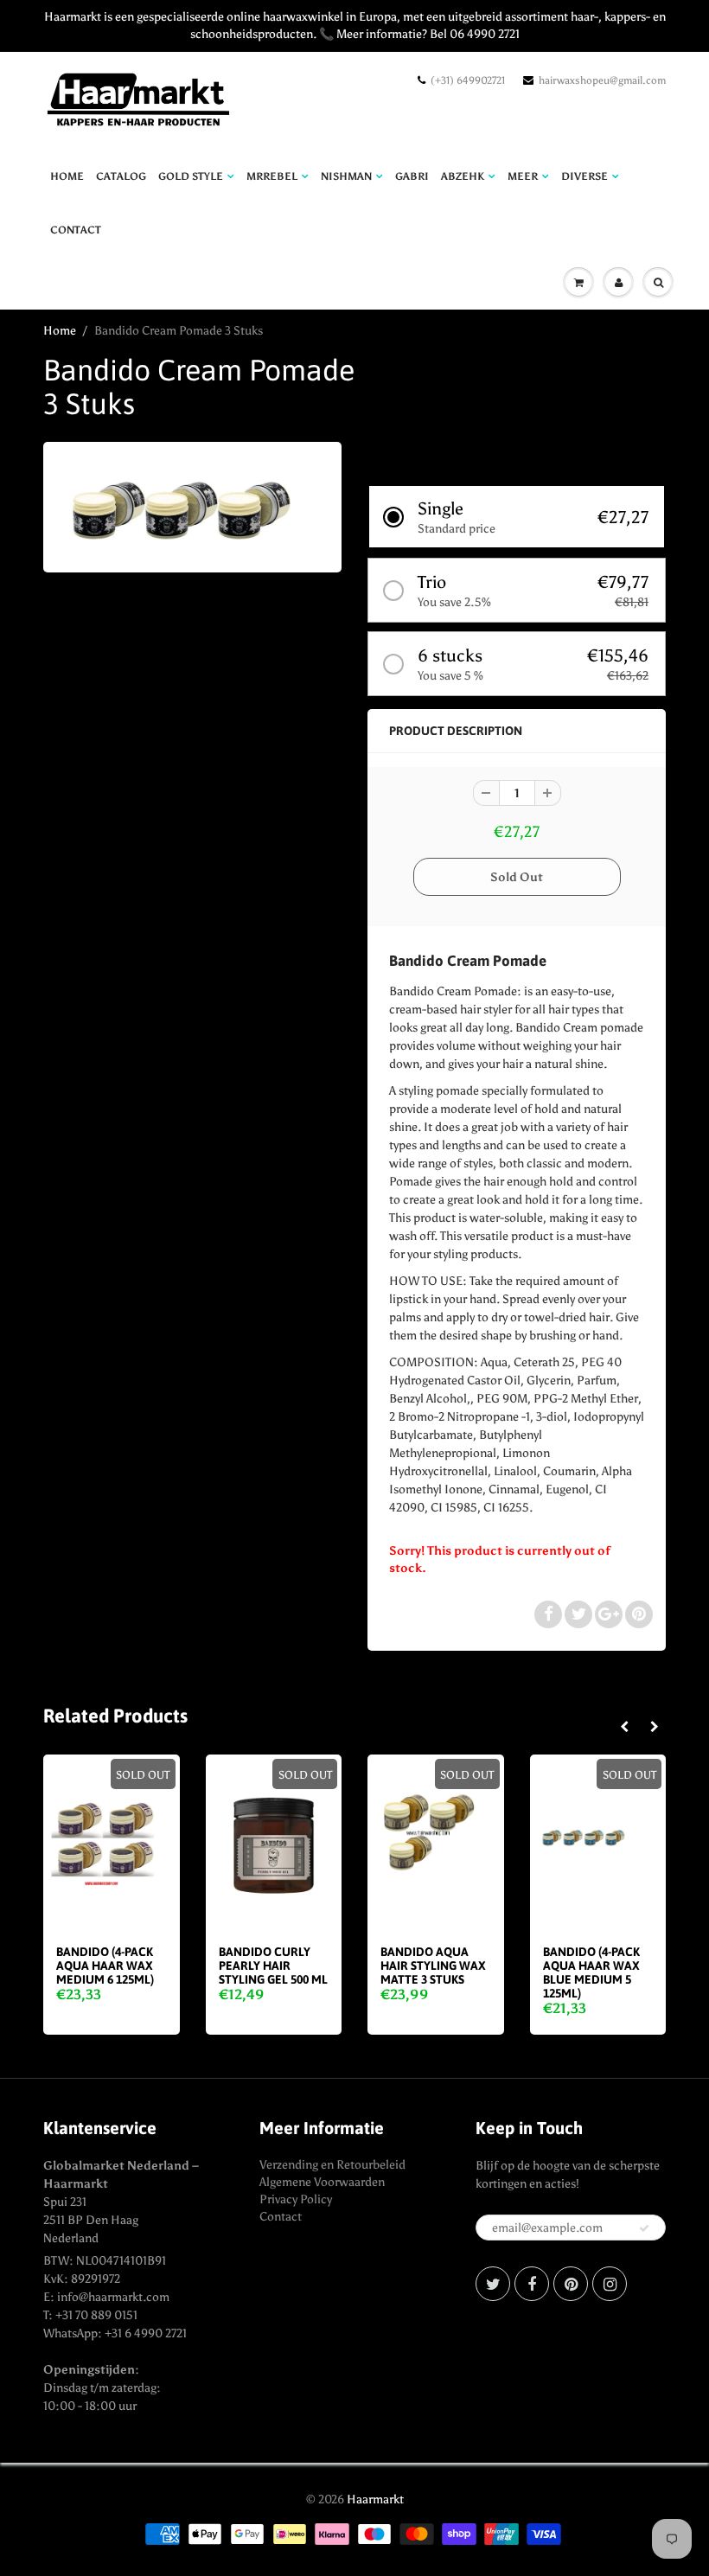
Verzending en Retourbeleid (332, 2165)
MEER (523, 176)
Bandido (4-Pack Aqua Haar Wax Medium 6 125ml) (105, 1966)
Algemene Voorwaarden (322, 2182)
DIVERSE (584, 176)
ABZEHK (463, 176)
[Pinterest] (571, 2284)
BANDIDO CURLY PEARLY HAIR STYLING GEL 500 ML (273, 1966)
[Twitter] (493, 2284)
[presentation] (624, 1728)
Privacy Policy (296, 2199)
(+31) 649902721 (468, 80)
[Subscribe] (644, 2228)
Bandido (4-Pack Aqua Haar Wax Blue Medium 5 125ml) (591, 1972)
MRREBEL (272, 176)
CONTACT (76, 230)
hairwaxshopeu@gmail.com (602, 80)
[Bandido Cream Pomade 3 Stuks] (192, 505)
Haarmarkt (375, 2499)
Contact (281, 2217)
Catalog (121, 176)
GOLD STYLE (191, 176)
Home (67, 176)
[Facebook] (532, 2284)
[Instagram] (610, 2284)
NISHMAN (346, 176)
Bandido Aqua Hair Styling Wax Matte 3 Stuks (433, 1966)
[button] (517, 517)
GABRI (412, 176)
